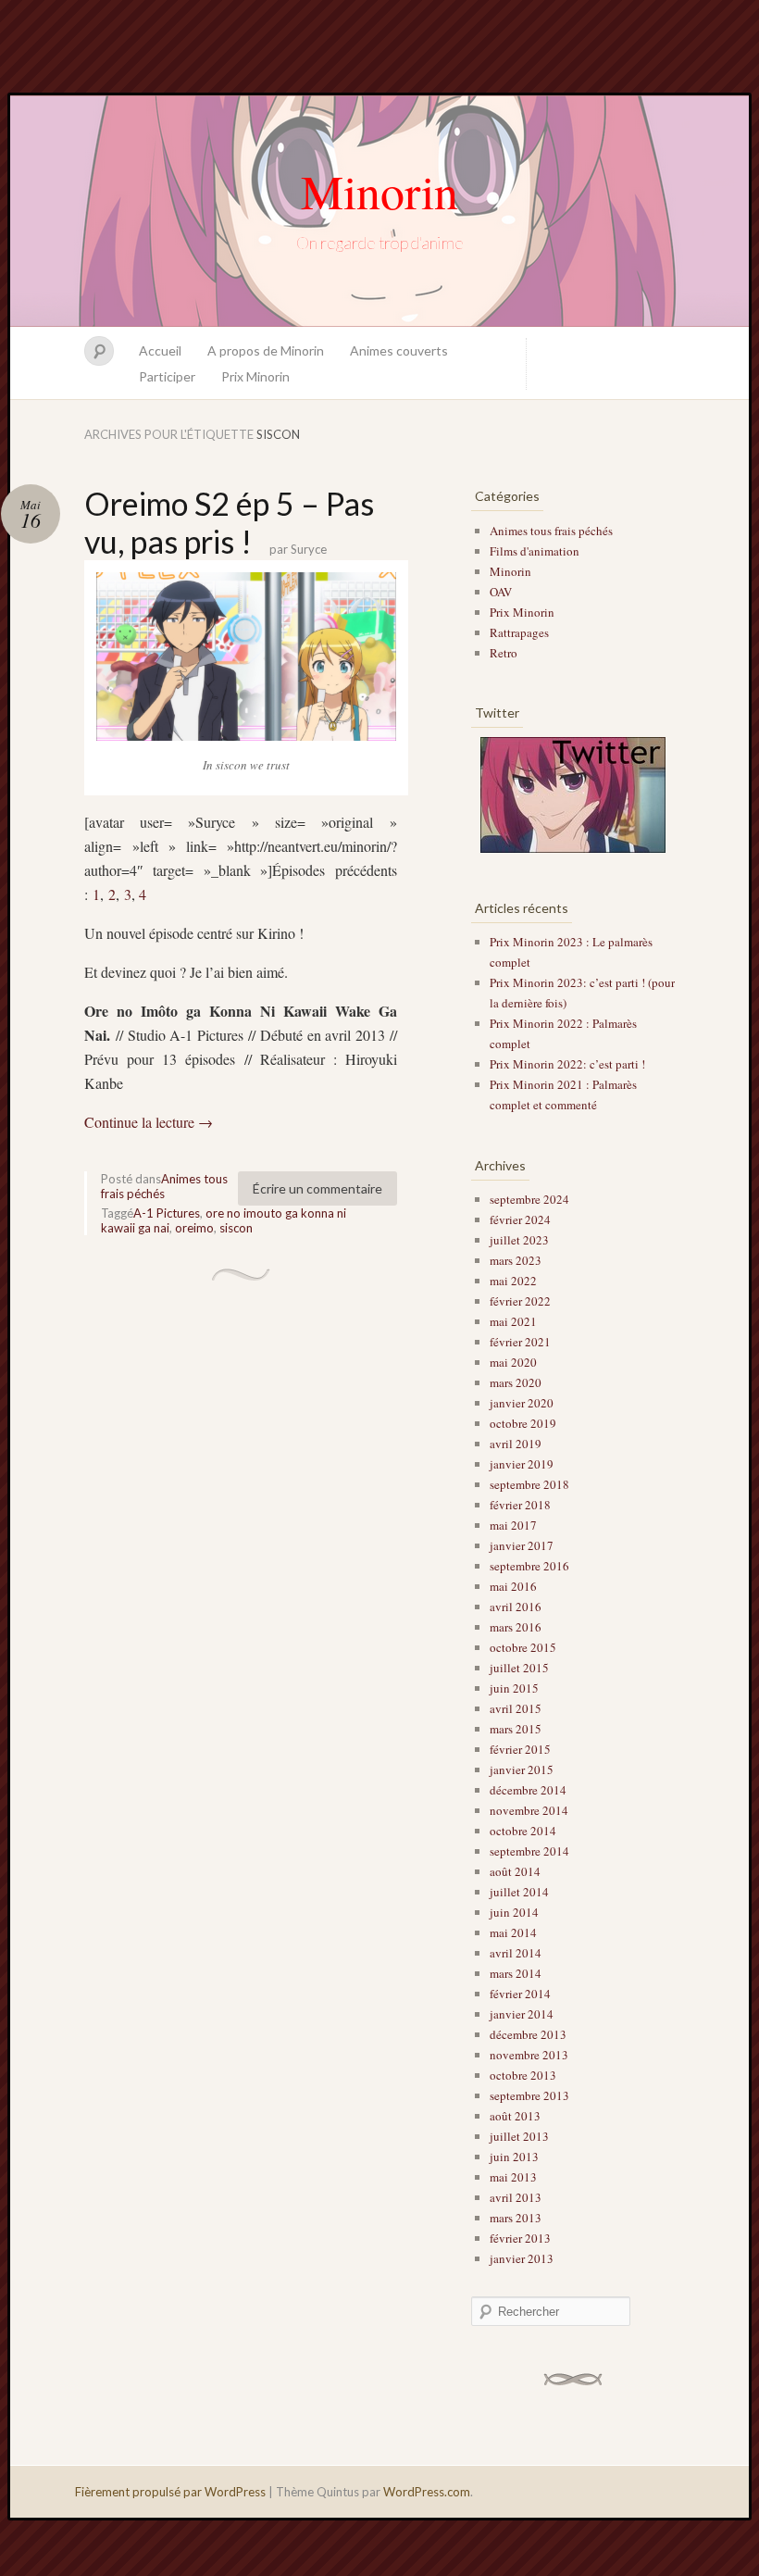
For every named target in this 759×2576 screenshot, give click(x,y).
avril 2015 (516, 1708)
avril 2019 (516, 1444)
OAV (501, 592)
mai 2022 (513, 1281)
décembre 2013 (528, 2034)
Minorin (379, 191)
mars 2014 (516, 1973)
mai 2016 (513, 1586)
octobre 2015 (523, 1647)
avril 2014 (516, 1953)
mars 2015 (516, 1729)
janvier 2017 (522, 1545)
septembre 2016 (529, 1566)
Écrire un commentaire (317, 1188)
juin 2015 (514, 1688)
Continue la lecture (149, 1122)
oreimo (194, 1228)
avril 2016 (516, 1607)
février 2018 (520, 1505)
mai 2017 (513, 1525)
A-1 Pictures (167, 1213)
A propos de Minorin (266, 350)
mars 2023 (516, 1260)
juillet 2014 (519, 1892)
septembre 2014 (529, 1851)
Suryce (309, 549)
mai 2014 (513, 1932)
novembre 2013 (529, 2055)
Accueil (160, 350)
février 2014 (520, 1994)
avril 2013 (516, 2197)
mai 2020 (513, 1362)
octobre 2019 (523, 1423)
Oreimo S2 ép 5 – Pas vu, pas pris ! (229, 522)
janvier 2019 (522, 1464)
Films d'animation (535, 551)
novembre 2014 (529, 1810)
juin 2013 (514, 2157)
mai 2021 (513, 1321)
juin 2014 (514, 1912)
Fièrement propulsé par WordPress (170, 2492)
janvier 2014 (522, 2014)
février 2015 (520, 1749)
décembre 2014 (528, 1790)
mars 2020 (516, 1382)
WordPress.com (427, 2492)
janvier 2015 (522, 1769)
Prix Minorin (255, 376)
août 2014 (515, 1871)
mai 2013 (513, 2177)
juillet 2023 (519, 1240)
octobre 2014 (523, 1831)
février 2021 (520, 1342)
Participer (167, 376)
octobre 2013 (523, 2075)
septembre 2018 (529, 1484)
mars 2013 (516, 2218)
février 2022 (520, 1301)
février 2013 (520, 2238)
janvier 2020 (522, 1403)
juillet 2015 (519, 1668)
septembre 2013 (529, 2095)
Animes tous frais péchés (164, 1186)
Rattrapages (519, 632)
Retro (504, 653)
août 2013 (515, 2116)
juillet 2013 (519, 2136)
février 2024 (520, 1219)
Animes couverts (399, 350)
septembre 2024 (529, 1199)
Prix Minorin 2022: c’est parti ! (567, 1064)
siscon (236, 1228)
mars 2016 (516, 1627)
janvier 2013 (522, 2258)
